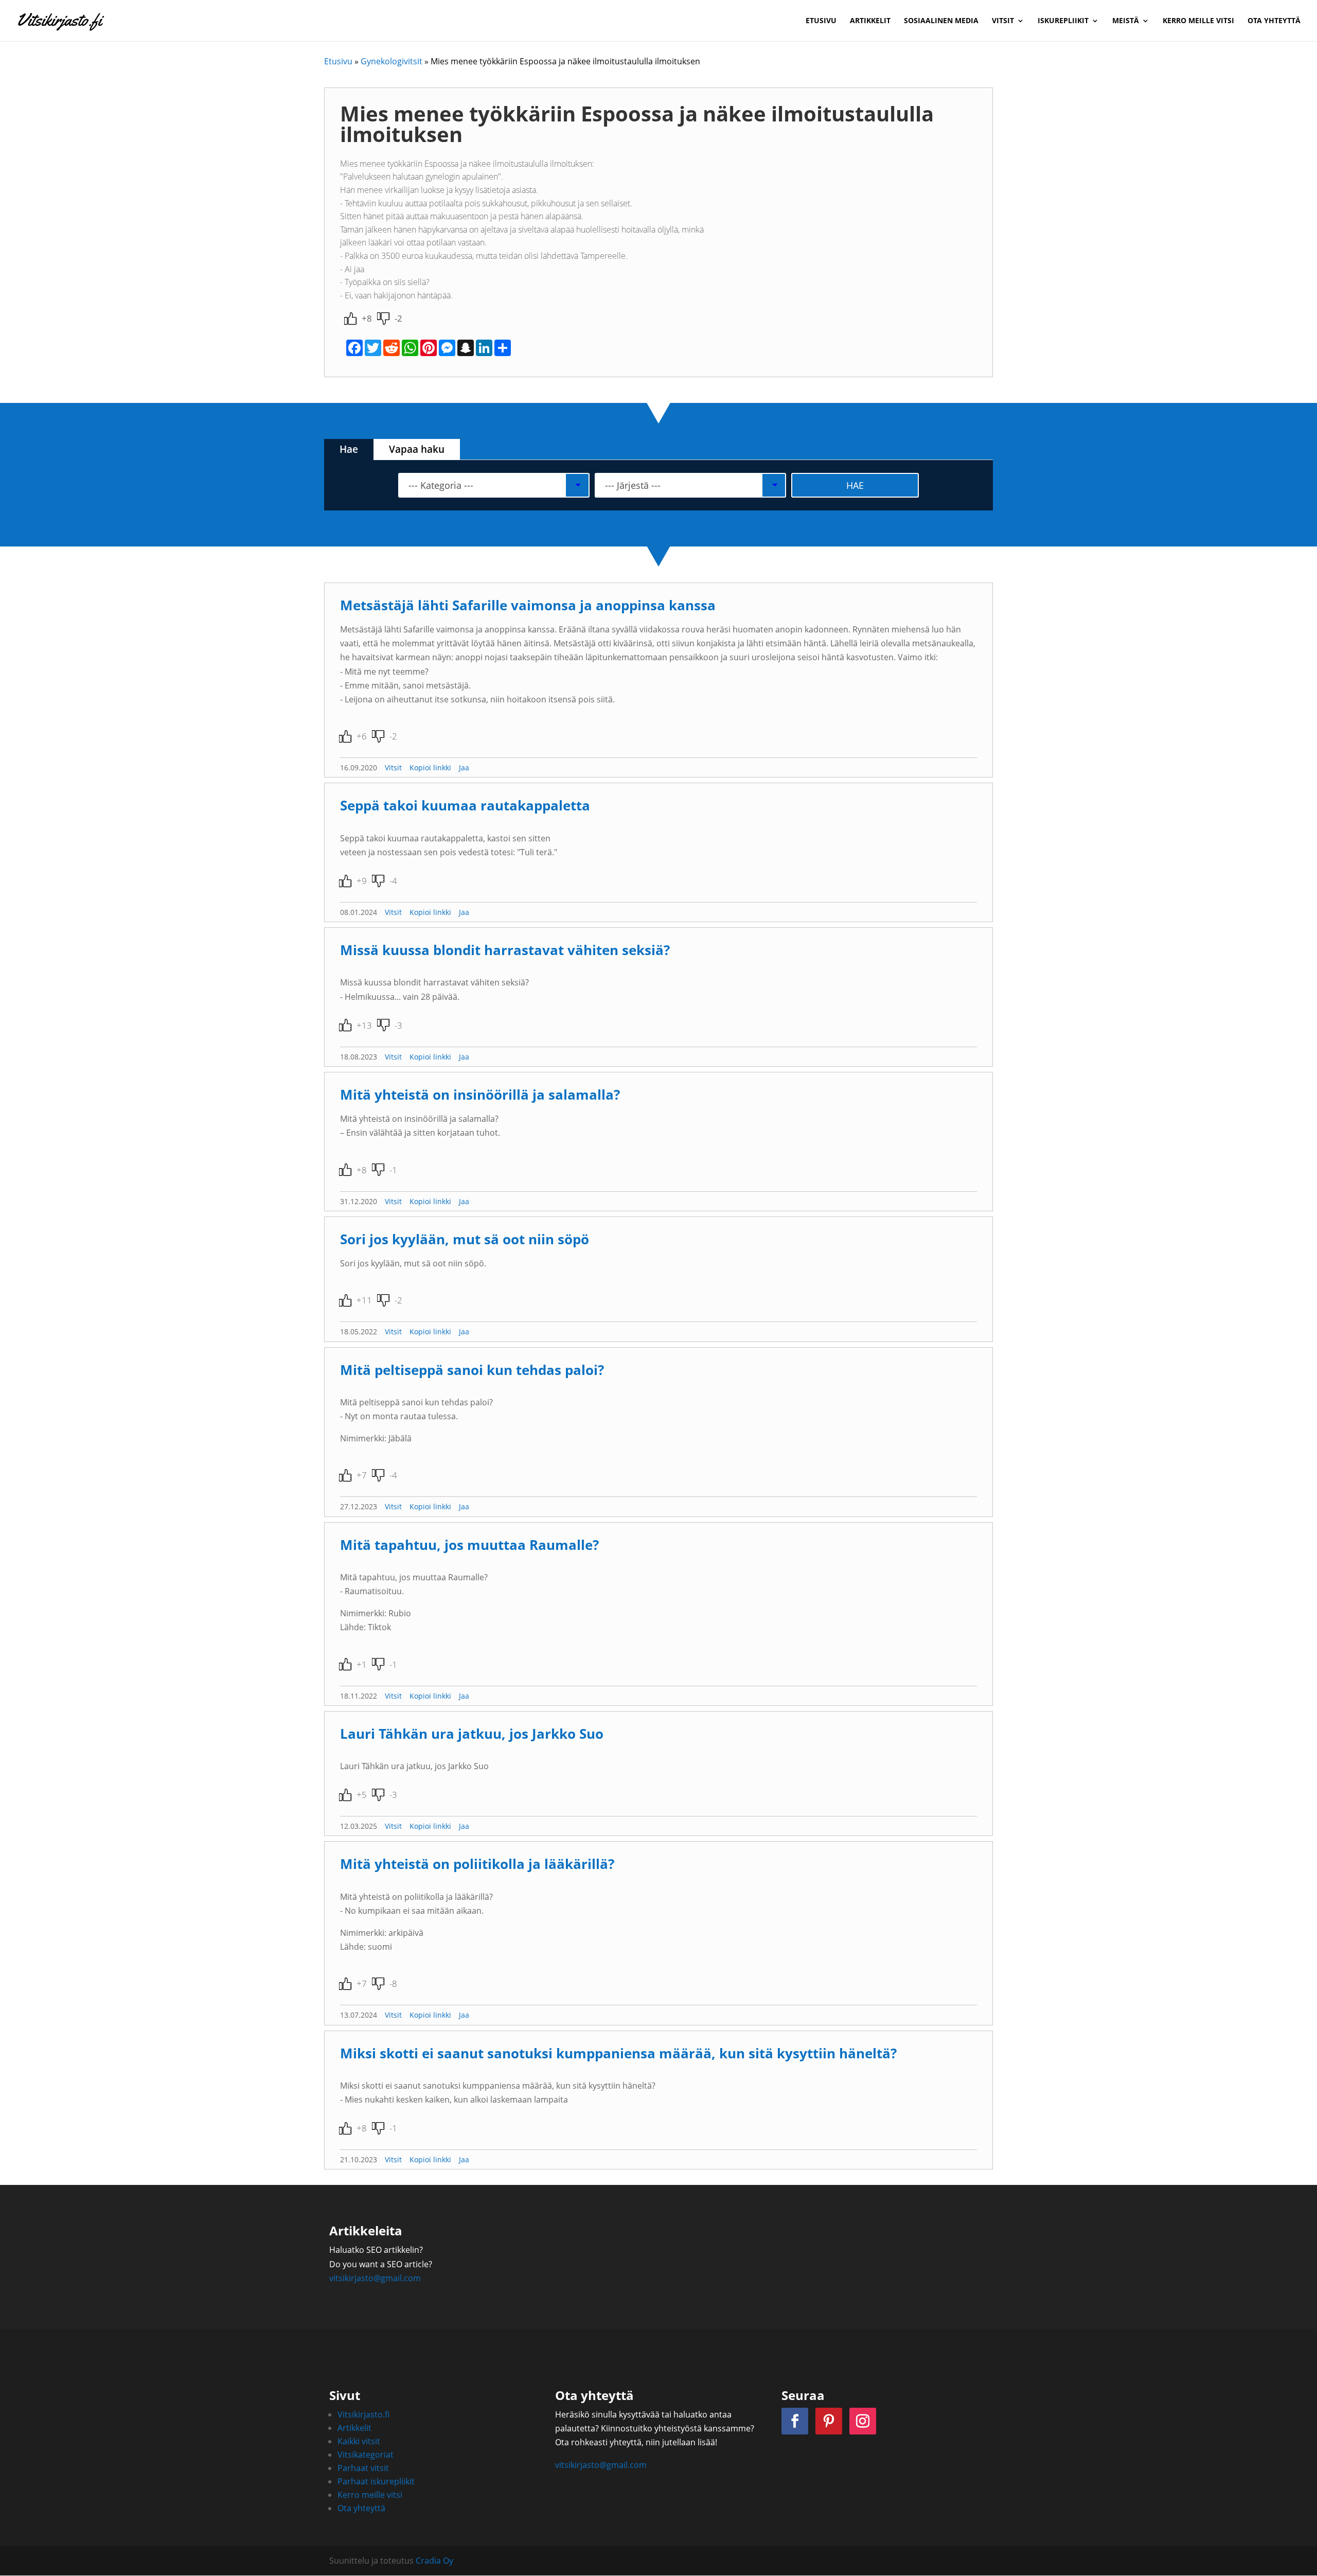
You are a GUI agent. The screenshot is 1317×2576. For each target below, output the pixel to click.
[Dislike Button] (383, 319)
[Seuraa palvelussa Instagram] (863, 2421)
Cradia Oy (434, 2561)
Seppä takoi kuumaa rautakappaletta (465, 806)
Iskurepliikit (1063, 21)
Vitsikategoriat (366, 2455)
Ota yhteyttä (1274, 21)
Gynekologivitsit (391, 61)
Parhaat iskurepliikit (376, 2481)
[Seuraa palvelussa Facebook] (795, 2421)
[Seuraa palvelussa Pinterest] (829, 2421)
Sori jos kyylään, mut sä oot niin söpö (465, 1239)
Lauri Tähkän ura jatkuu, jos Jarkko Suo (472, 1734)
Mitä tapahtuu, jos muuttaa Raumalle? (469, 1545)
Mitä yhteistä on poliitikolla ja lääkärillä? (477, 1864)
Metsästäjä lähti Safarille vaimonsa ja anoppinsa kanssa (528, 605)
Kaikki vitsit (359, 2441)
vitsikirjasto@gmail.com (375, 2278)
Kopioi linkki (430, 767)
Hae (349, 449)
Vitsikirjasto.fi (363, 2414)
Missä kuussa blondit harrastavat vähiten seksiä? (505, 950)
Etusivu (821, 21)
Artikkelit (870, 21)
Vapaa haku (417, 449)
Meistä (1126, 21)
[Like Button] (350, 319)
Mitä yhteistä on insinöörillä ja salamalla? (480, 1095)
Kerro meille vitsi (1198, 21)
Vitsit (1003, 21)
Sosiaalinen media (941, 21)
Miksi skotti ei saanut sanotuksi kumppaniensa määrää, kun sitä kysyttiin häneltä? (618, 2053)
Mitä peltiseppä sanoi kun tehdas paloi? (472, 1370)
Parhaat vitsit (363, 2468)
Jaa (464, 767)
